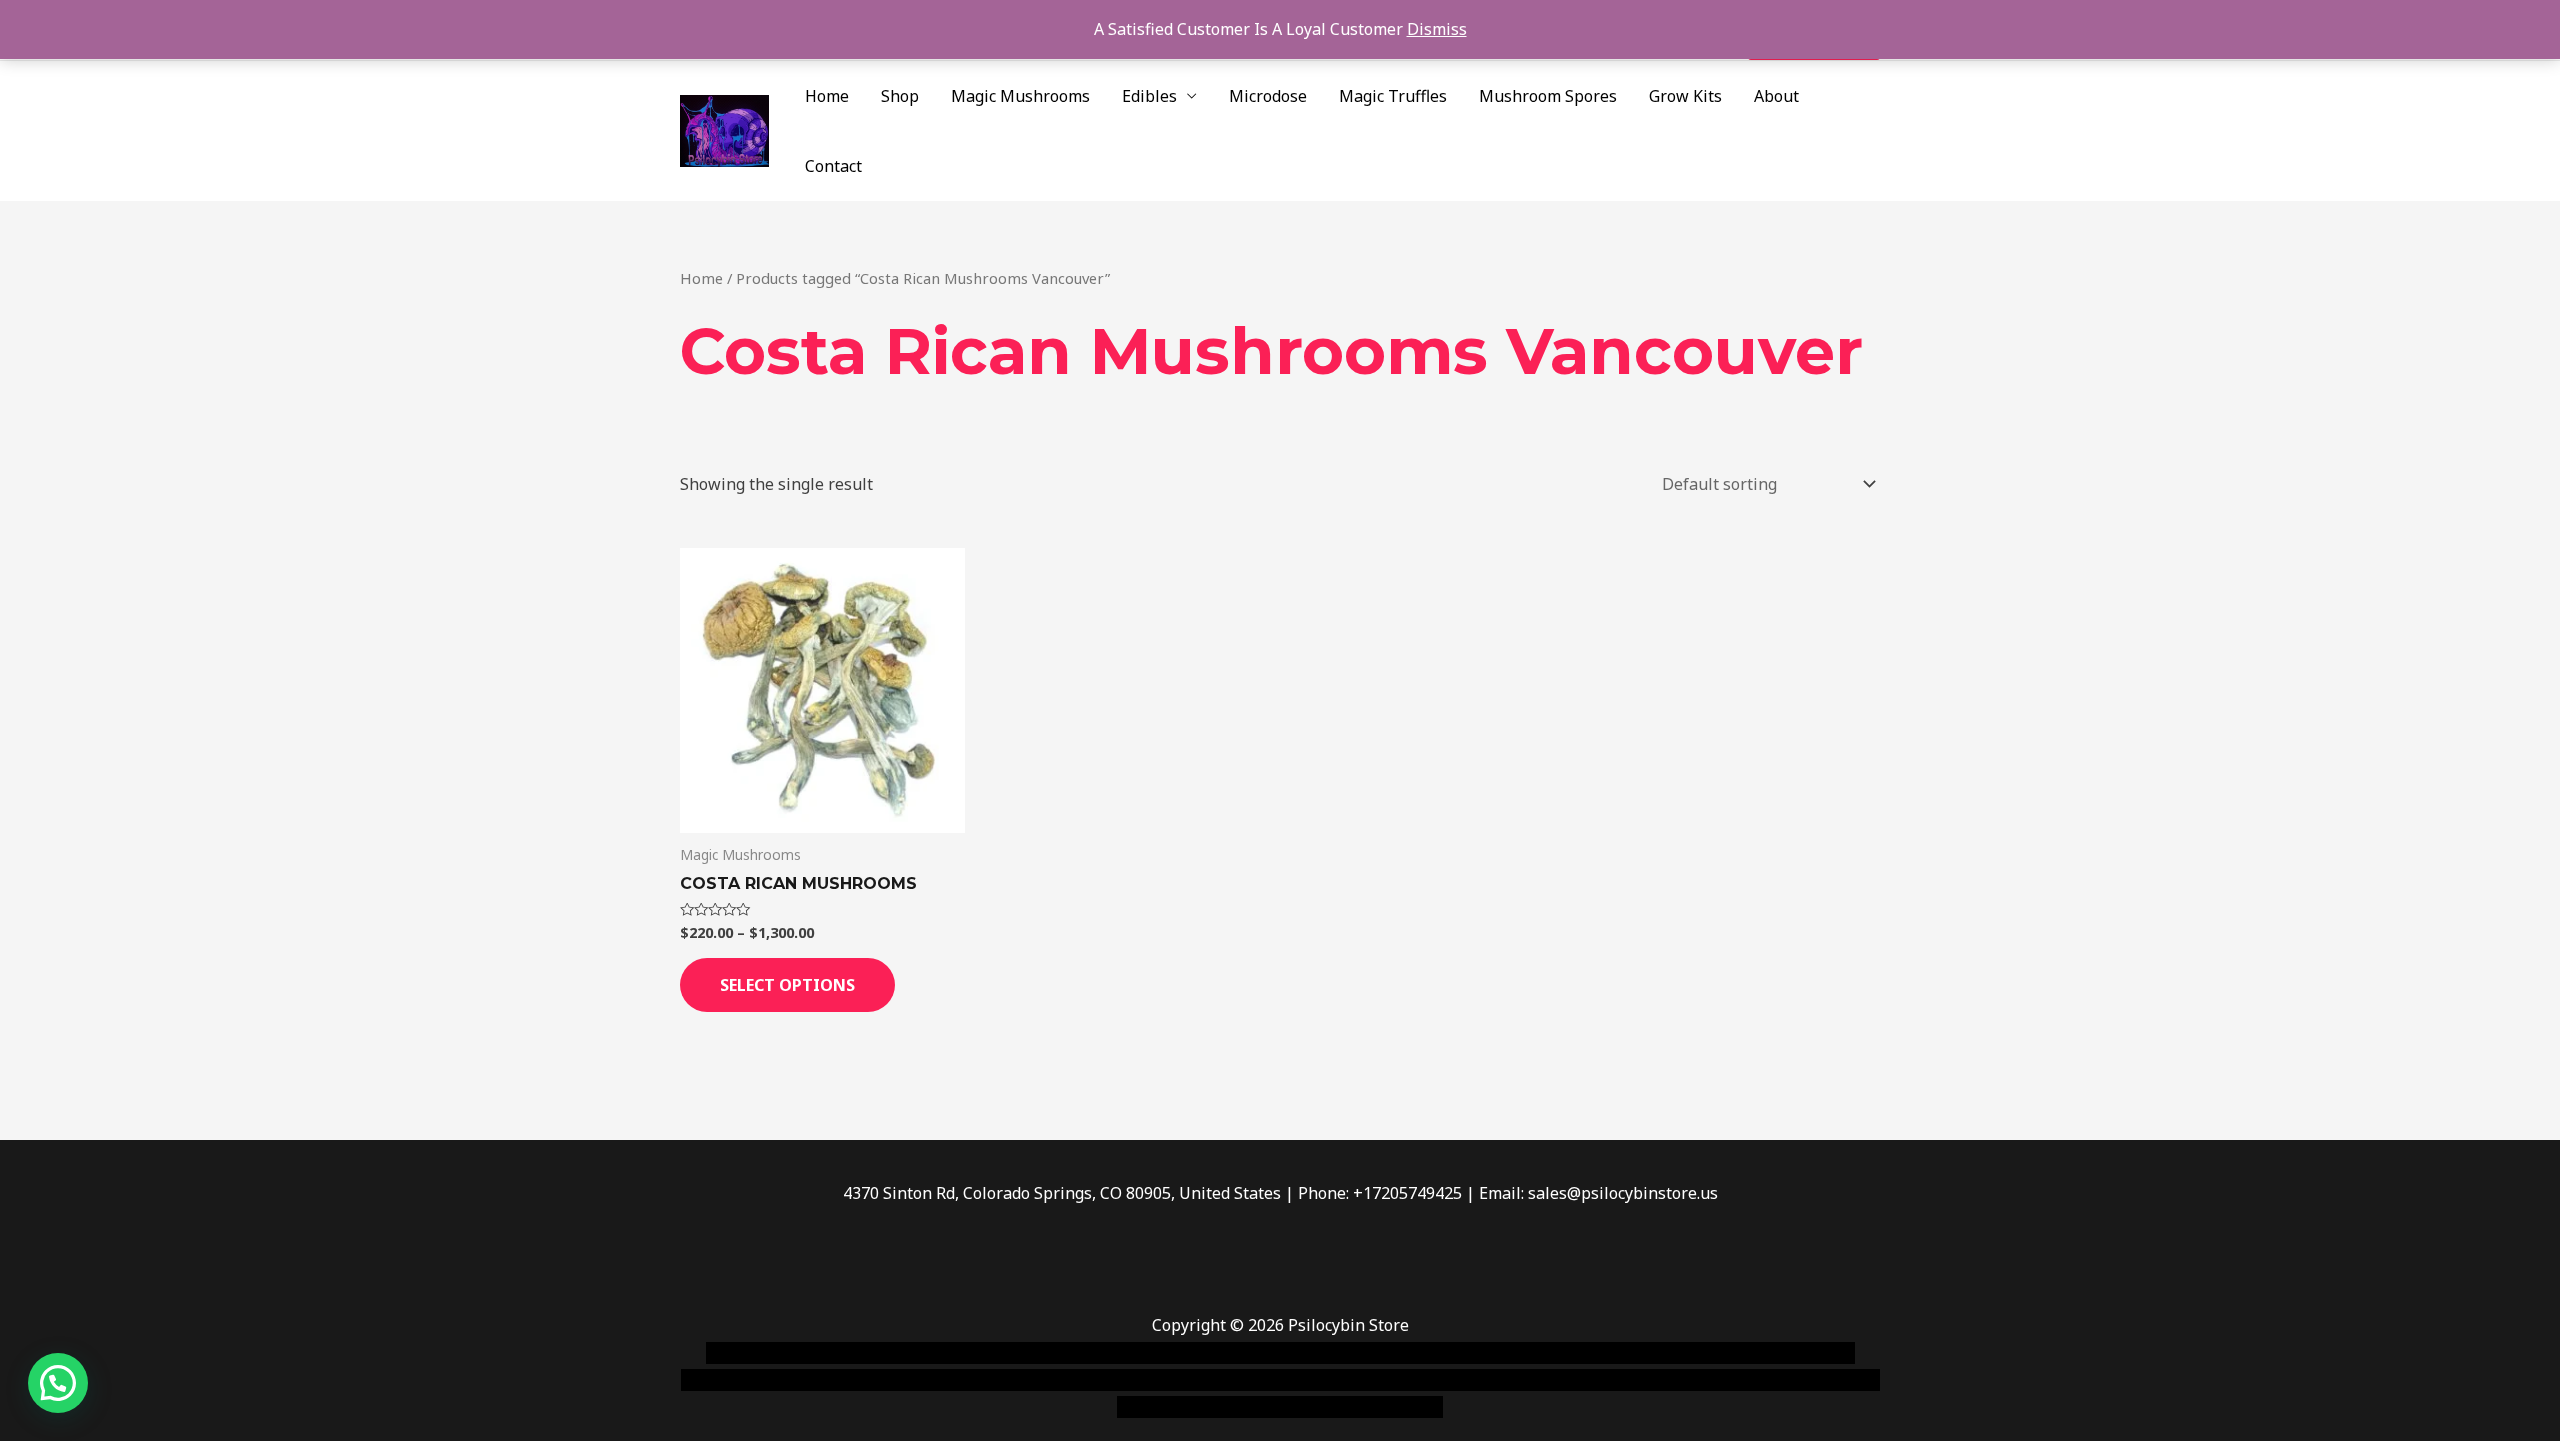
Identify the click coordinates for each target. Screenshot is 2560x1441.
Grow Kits (1685, 96)
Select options (787, 985)
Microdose (1268, 96)
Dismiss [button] (1437, 29)
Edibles (1149, 96)
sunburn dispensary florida (1091, 1380)
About (1776, 96)
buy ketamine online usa (1247, 1353)
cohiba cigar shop (1418, 1380)
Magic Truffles (1393, 96)
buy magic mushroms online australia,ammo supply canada (1567, 1353)
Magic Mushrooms (1020, 96)
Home (827, 96)
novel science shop (776, 1353)
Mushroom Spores (1548, 96)
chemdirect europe (925, 1353)
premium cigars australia (1583, 1380)
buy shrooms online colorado (876, 1380)
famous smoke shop (1075, 1353)
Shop (900, 96)
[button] (58, 1383)
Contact (833, 166)
